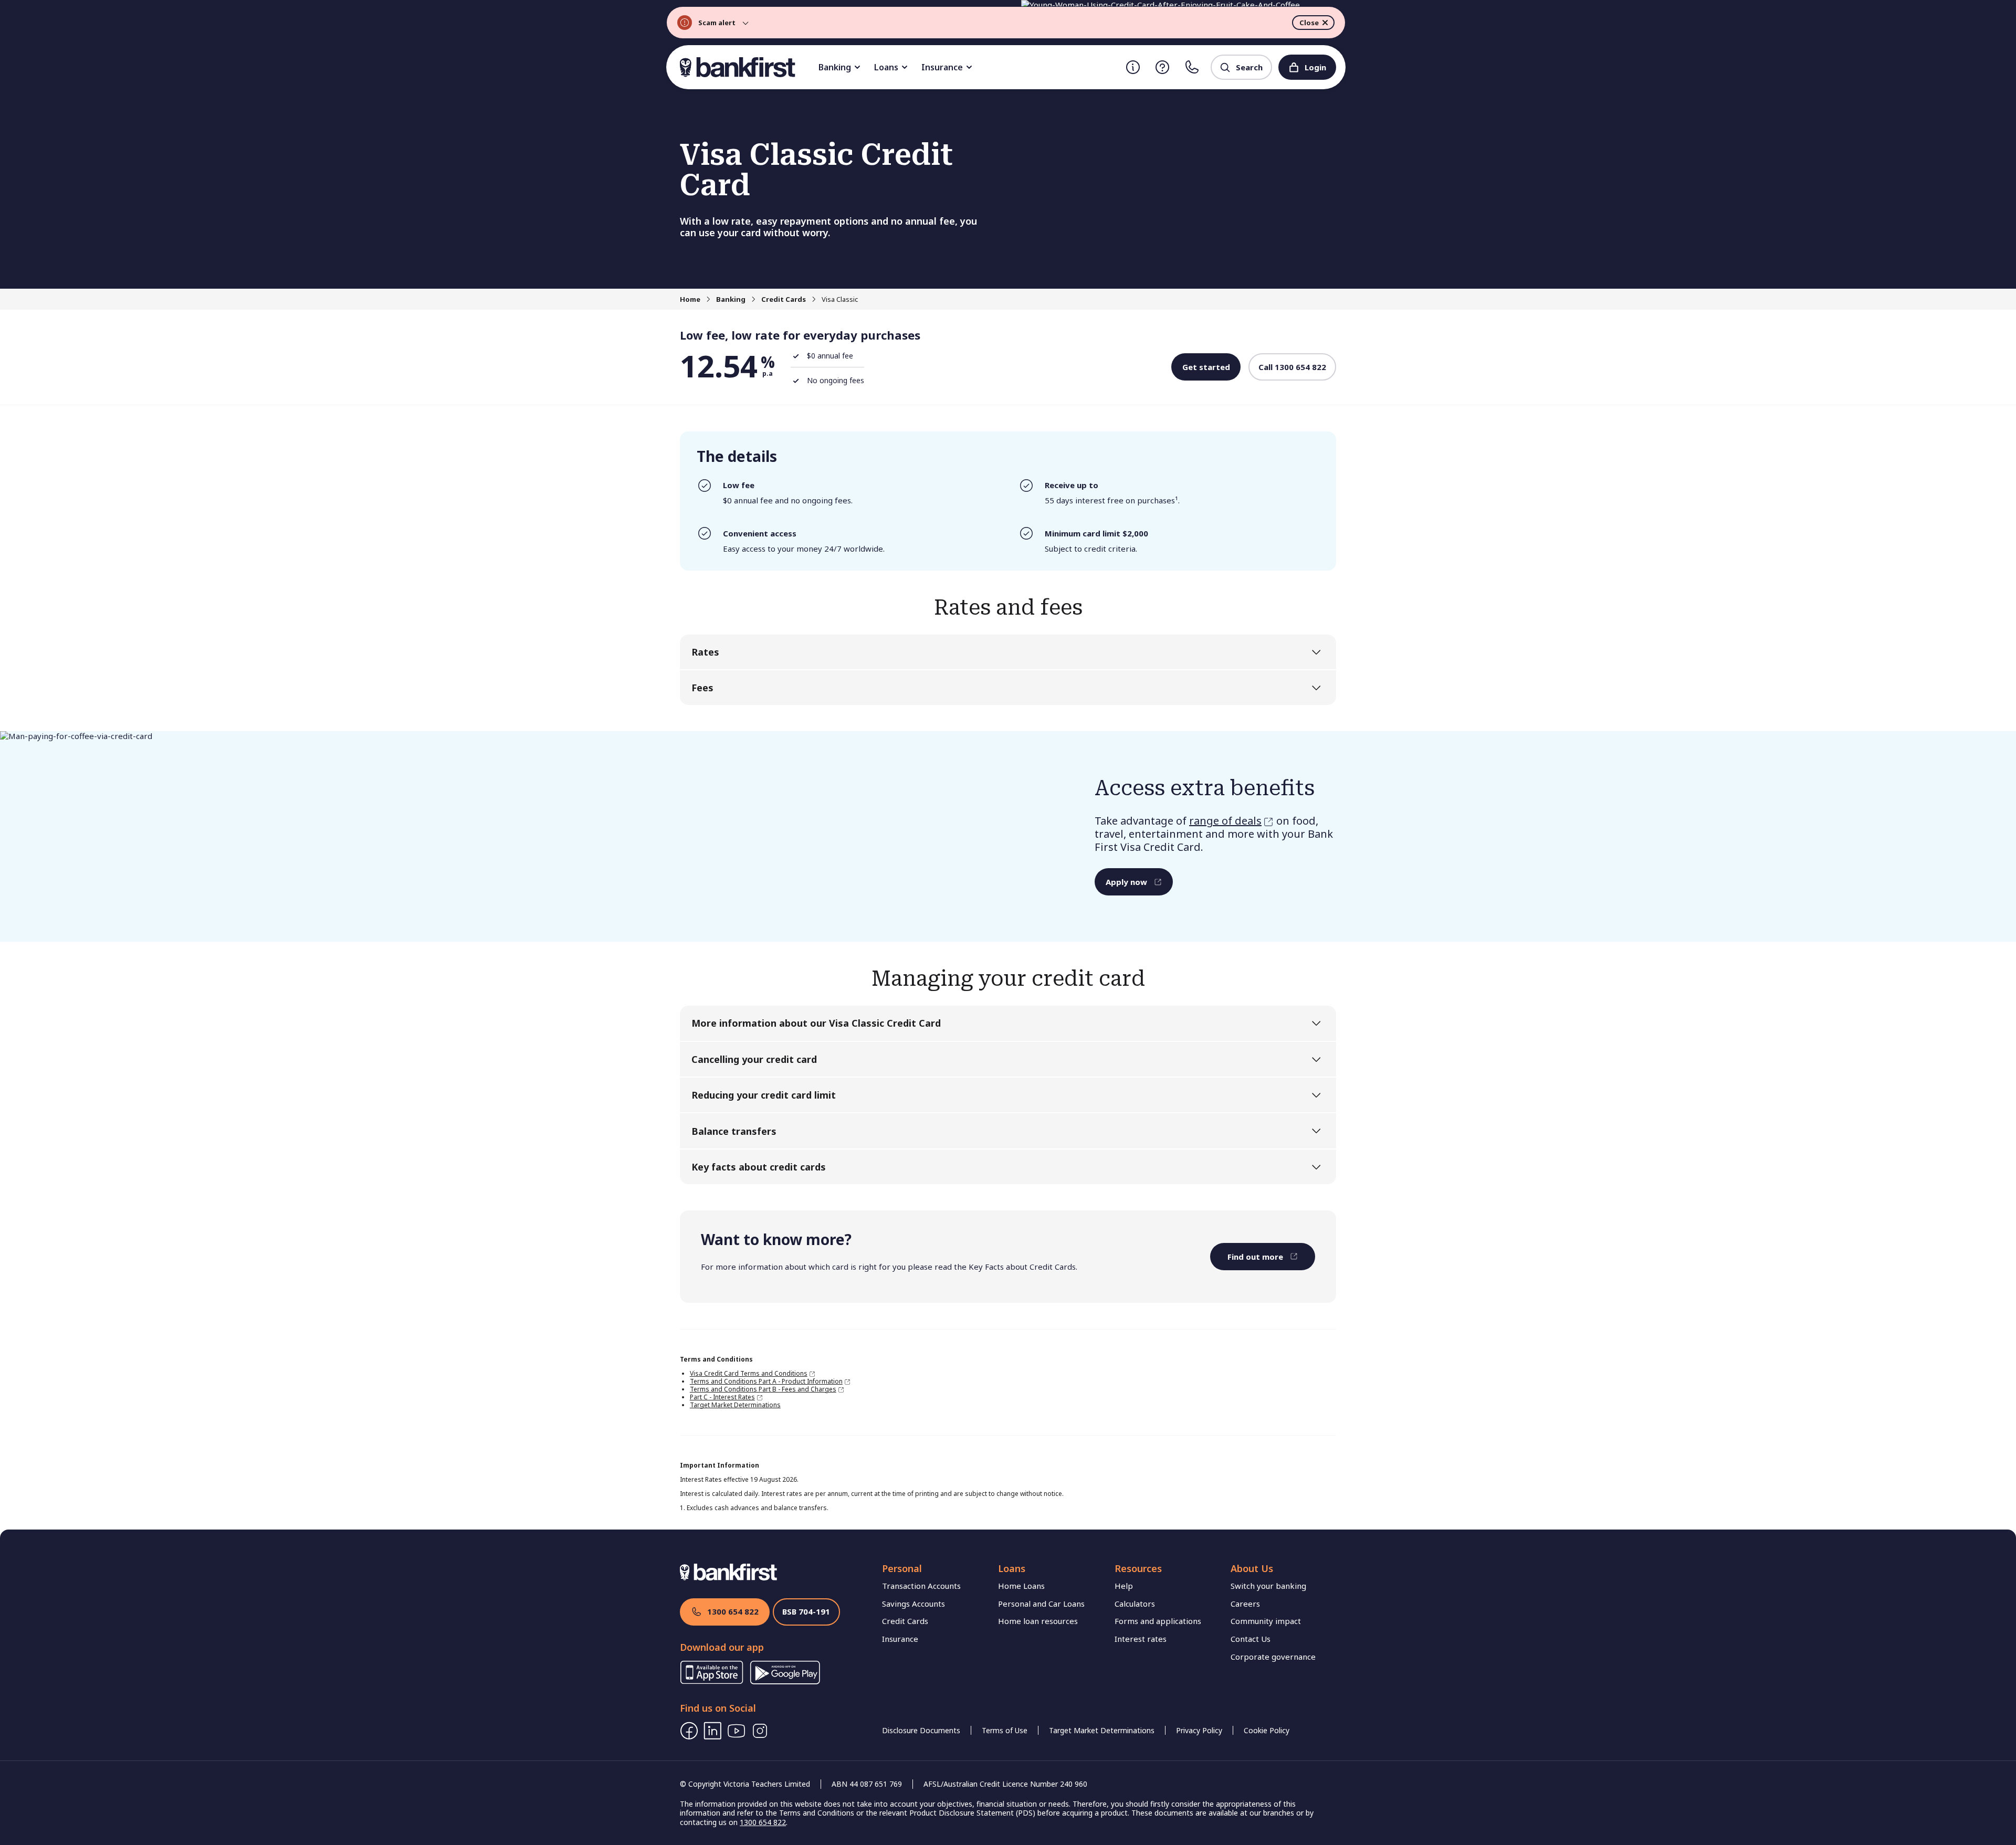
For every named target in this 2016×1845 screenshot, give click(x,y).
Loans (886, 67)
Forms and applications (1158, 1621)
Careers (1245, 1604)
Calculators (1135, 1604)
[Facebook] (689, 1731)
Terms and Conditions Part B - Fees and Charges (763, 1389)
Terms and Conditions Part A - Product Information (766, 1381)
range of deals (1225, 821)
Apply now (1126, 882)
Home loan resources (1038, 1621)
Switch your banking (1268, 1586)
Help (1124, 1586)
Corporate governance (1273, 1657)
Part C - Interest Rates (722, 1397)
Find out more (1255, 1257)
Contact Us (1251, 1639)
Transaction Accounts (921, 1586)
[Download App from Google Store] (785, 1681)
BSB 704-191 (806, 1611)
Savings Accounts (913, 1604)
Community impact (1266, 1621)
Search (1249, 67)
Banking (835, 67)
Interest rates (1141, 1639)
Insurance (942, 67)
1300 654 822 (733, 1611)
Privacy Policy (1199, 1730)
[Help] (1162, 67)
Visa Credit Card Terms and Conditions (749, 1373)
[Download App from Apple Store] (712, 1681)
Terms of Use (1005, 1730)
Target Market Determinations (735, 1405)
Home (690, 299)
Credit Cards (784, 299)
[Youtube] (736, 1731)
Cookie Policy (1267, 1730)
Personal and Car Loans (1041, 1604)
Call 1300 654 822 (1292, 367)
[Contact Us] (1192, 67)
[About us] (1133, 67)
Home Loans (1021, 1586)
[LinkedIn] (713, 1731)
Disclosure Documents (921, 1730)
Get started (1206, 367)
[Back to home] (738, 67)
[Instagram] (760, 1731)
